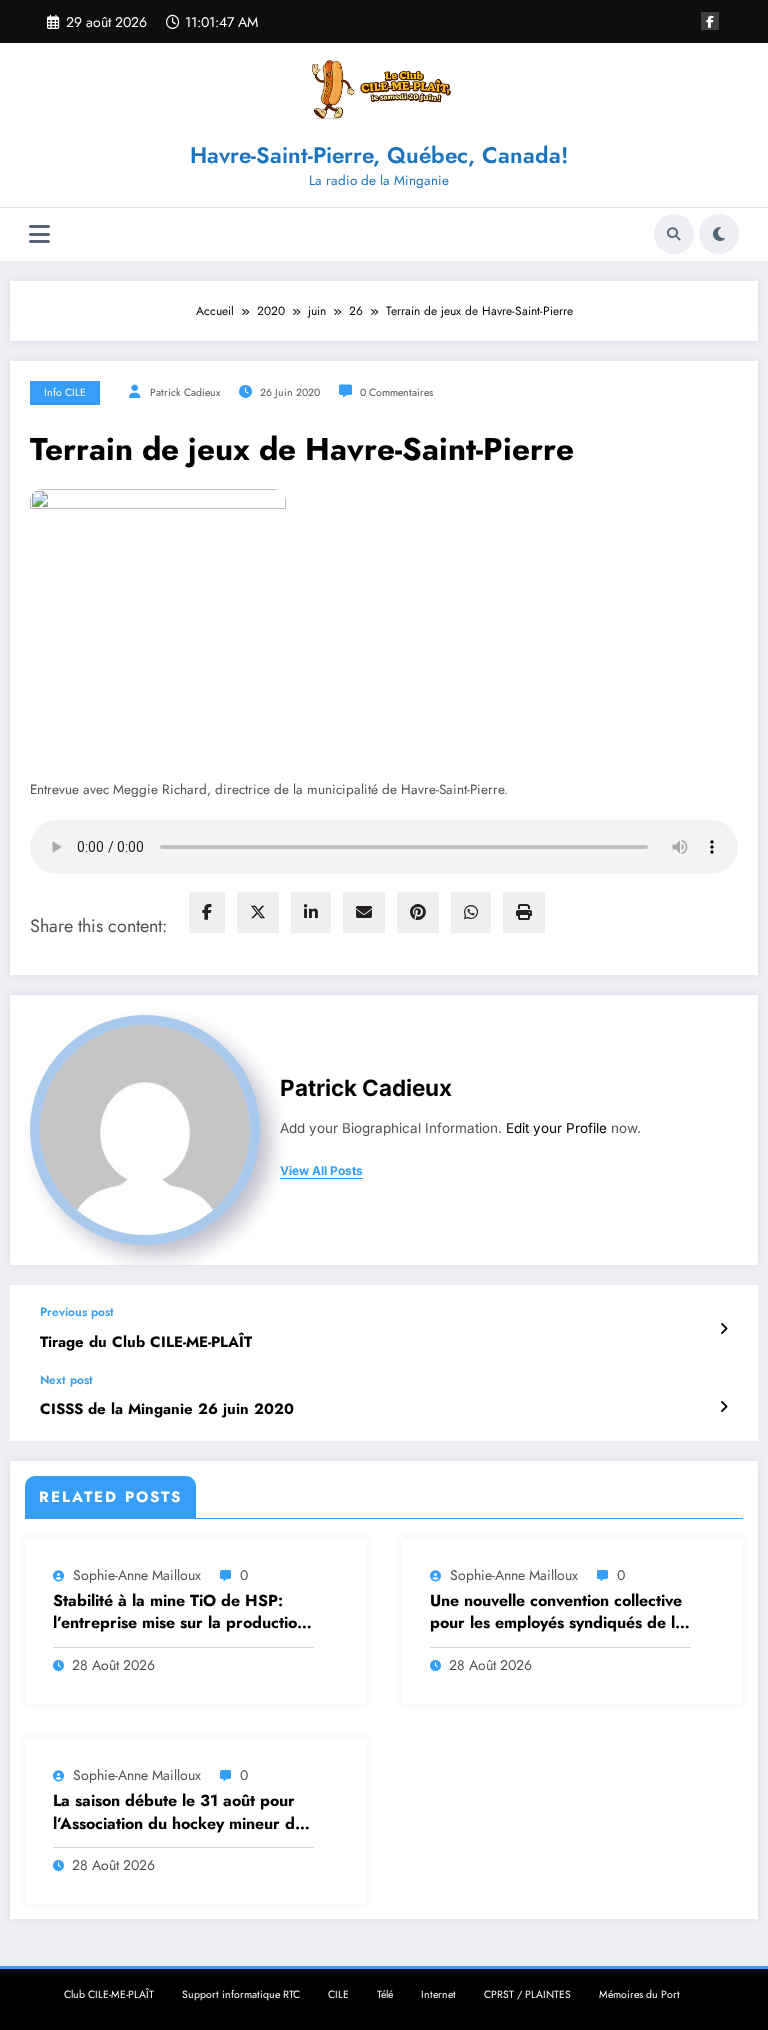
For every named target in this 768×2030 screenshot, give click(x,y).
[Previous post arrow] (723, 1329)
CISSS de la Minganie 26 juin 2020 (167, 1409)
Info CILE (65, 392)
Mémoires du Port (639, 1994)
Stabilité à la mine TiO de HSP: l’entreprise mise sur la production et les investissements (179, 1612)
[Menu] (39, 234)
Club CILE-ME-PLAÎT (109, 1994)
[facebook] (207, 912)
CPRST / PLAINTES (527, 1994)
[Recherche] (674, 234)
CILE (338, 1994)
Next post (66, 1380)
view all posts (321, 1171)
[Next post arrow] (723, 1407)
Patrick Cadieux (185, 392)
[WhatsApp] (471, 912)
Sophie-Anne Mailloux (137, 1575)
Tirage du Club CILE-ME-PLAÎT (146, 1342)
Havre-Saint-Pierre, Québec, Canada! (379, 155)
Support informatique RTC (241, 1994)
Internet (438, 1994)
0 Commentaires (396, 392)
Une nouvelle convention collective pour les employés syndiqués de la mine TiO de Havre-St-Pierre (557, 1612)
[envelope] (364, 912)
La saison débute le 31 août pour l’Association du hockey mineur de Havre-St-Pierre (178, 1812)
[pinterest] (418, 912)
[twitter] (258, 912)
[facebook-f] (710, 21)
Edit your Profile (556, 1128)
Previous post (77, 1312)
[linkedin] (311, 912)
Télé (385, 1994)
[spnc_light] (719, 234)
